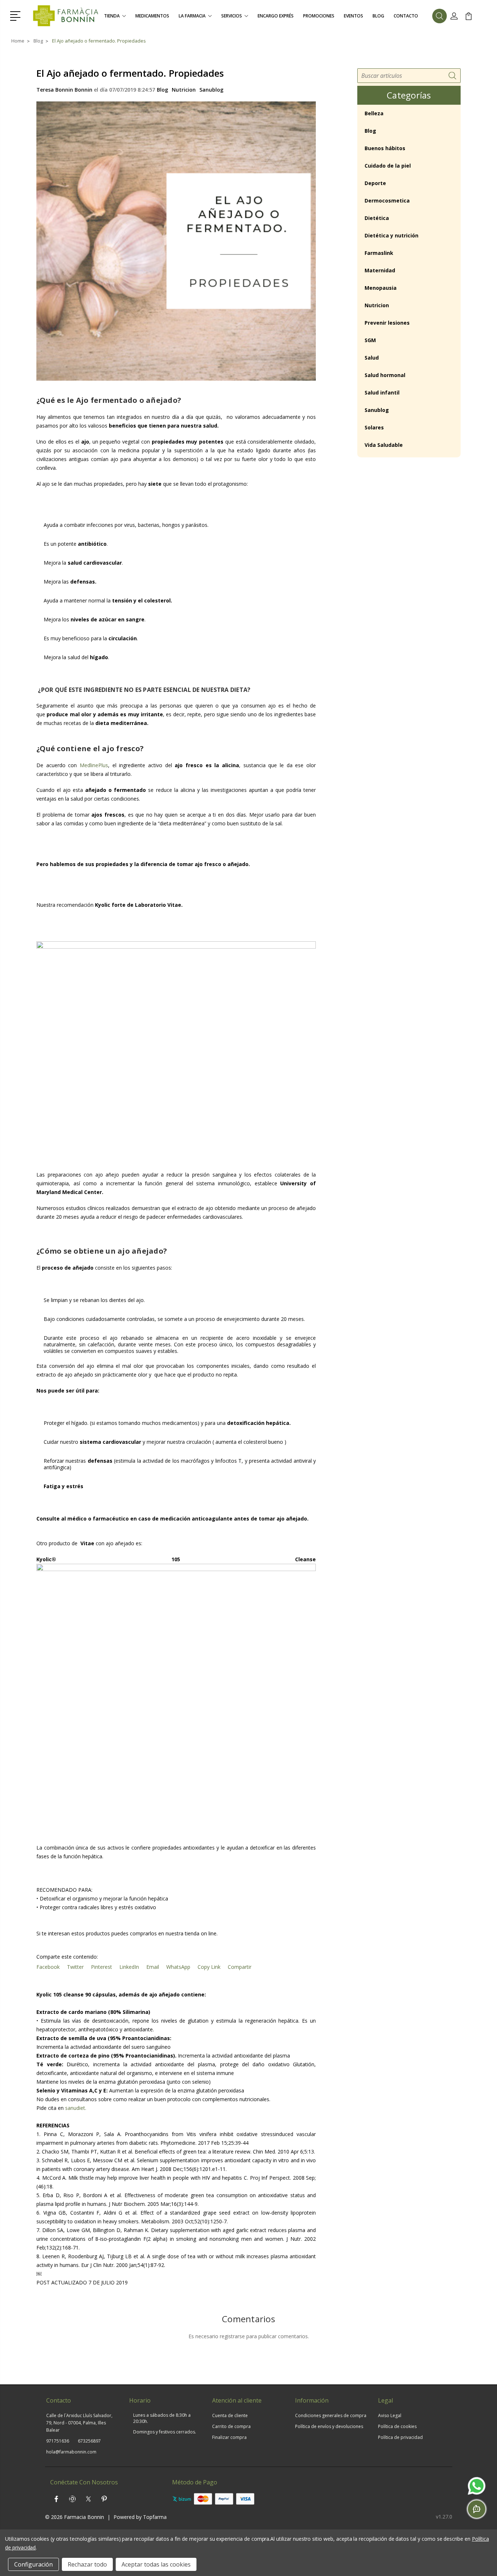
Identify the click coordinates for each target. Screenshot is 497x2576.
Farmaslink (379, 253)
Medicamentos (152, 16)
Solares (374, 427)
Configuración (33, 2564)
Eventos (353, 16)
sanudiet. (76, 2108)
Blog (378, 16)
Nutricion (184, 90)
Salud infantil (382, 392)
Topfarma (155, 2517)
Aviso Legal (390, 2415)
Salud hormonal (385, 375)
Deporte (375, 183)
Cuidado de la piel (388, 166)
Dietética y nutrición (391, 235)
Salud (372, 358)
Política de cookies (397, 2426)
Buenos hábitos (385, 148)
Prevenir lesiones (387, 323)
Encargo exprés (276, 16)
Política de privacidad (400, 2437)
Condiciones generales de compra (331, 2415)
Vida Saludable (384, 445)
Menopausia (381, 288)
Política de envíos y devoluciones (329, 2426)
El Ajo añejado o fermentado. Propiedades (130, 73)
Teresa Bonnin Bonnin (64, 90)
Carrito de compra (231, 2426)
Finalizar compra (229, 2437)
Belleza (374, 113)
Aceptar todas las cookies (156, 2564)
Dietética (377, 218)
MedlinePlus (94, 765)
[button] (17, 15)
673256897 (89, 2441)
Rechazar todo (87, 2564)
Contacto (406, 16)
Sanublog (211, 90)
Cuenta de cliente (230, 2415)
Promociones (319, 16)
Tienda (112, 16)
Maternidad (380, 270)
